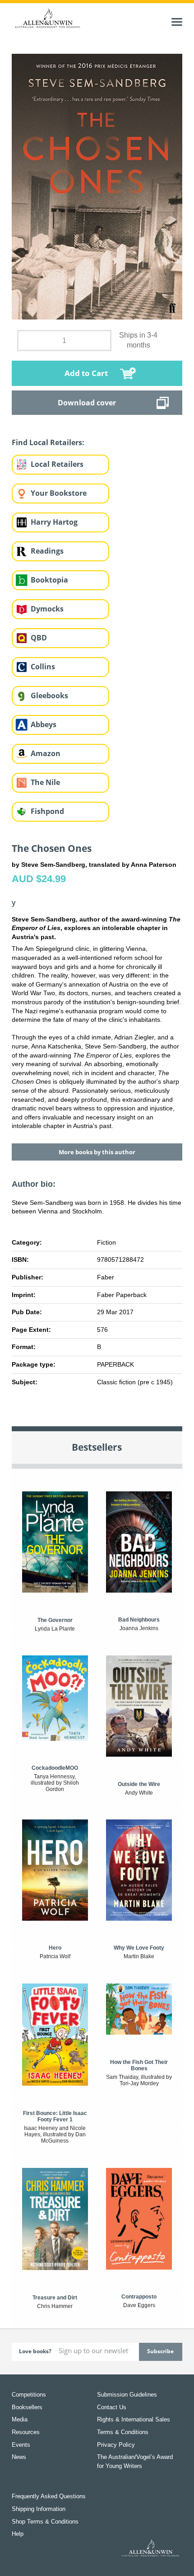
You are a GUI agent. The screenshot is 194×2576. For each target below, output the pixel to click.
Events (21, 2445)
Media (20, 2419)
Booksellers (27, 2407)
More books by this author (97, 1152)
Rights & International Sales (134, 2419)
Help (18, 2534)
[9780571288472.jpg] (97, 186)
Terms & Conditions (123, 2432)
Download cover (87, 403)
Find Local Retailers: (48, 442)
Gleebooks (49, 696)
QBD (39, 638)
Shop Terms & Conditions (45, 2522)
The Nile (45, 782)
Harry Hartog (54, 522)
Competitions (29, 2395)
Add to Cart (86, 373)
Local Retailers (57, 464)
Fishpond (47, 811)
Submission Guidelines (127, 2395)
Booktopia (49, 580)
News (19, 2457)
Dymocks (47, 609)
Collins (43, 667)
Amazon (46, 753)
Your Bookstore (59, 493)
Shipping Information (39, 2509)
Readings (47, 551)
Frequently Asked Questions (49, 2496)
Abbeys (44, 724)
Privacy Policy (116, 2445)
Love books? (35, 2351)
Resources (26, 2432)
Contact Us (112, 2407)
